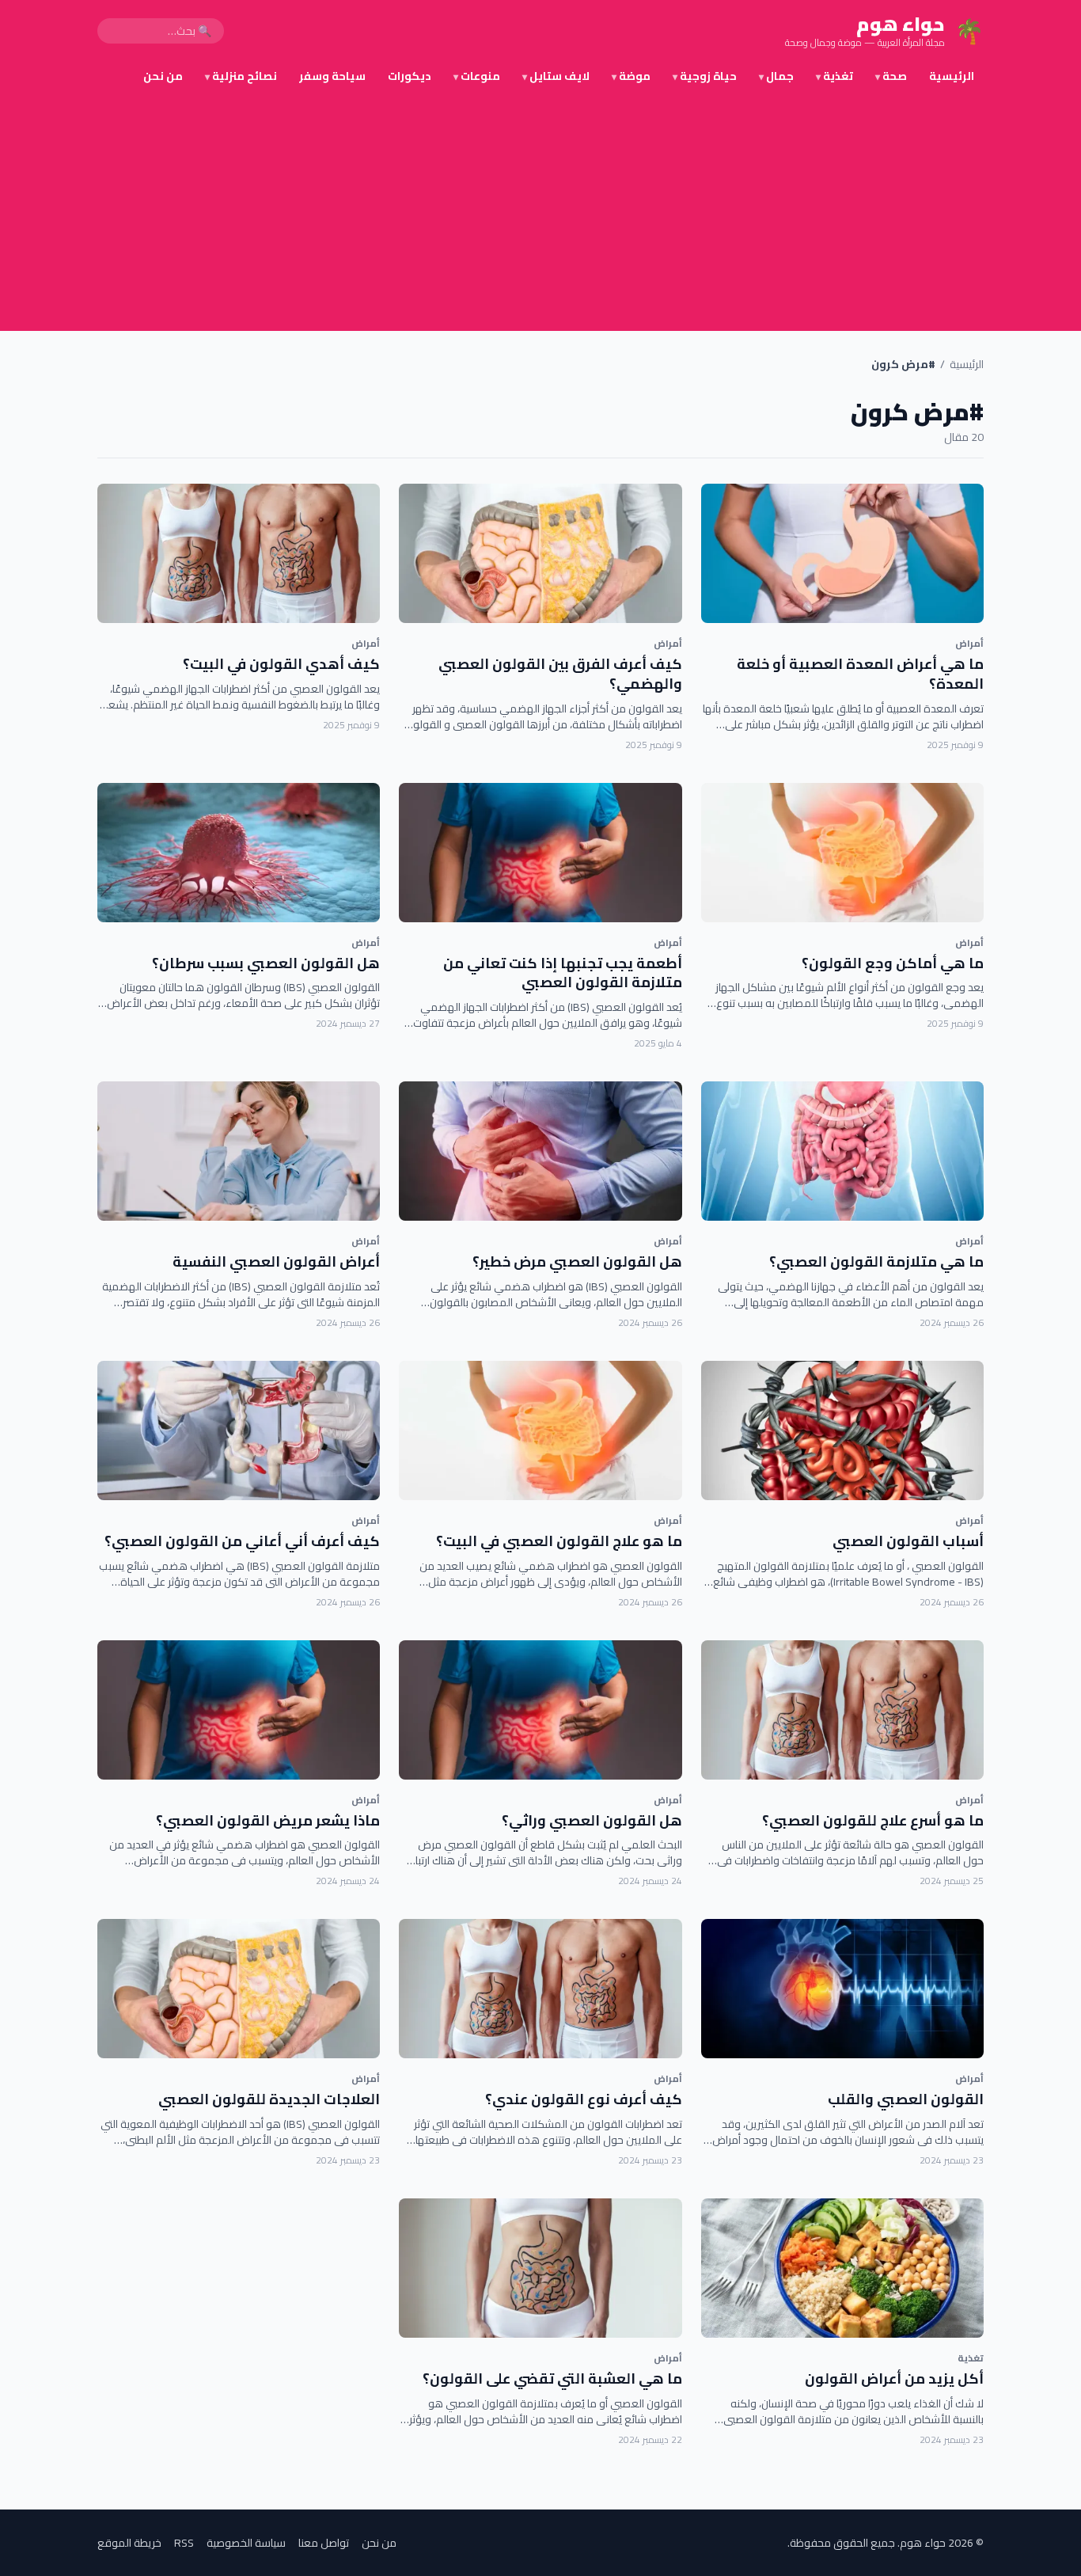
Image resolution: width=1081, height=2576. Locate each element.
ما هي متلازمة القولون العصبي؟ (876, 1261)
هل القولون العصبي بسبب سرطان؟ (266, 963)
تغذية (834, 76)
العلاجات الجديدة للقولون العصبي (269, 2099)
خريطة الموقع (129, 2543)
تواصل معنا (324, 2543)
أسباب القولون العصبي (908, 1541)
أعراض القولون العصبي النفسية (276, 1261)
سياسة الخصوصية (246, 2543)
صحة (891, 76)
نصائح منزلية (241, 76)
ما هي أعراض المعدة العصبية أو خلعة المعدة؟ (860, 674)
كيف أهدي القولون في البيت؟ (281, 664)
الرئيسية (952, 76)
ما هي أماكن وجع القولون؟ (893, 963)
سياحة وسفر (332, 76)
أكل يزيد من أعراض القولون (894, 2378)
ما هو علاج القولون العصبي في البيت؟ (559, 1541)
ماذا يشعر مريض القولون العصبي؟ (268, 1820)
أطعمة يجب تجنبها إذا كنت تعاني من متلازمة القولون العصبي (563, 973)
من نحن (163, 76)
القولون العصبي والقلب (906, 2099)
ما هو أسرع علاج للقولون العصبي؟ (873, 1820)
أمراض (969, 643)
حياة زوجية (705, 76)
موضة (631, 76)
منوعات (477, 76)
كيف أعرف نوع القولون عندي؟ (584, 2099)
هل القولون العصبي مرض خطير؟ (577, 1261)
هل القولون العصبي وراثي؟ (592, 1820)
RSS (184, 2543)
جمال (776, 76)
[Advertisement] (540, 212)
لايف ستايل (556, 76)
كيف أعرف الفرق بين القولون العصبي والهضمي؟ (560, 674)
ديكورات (410, 76)
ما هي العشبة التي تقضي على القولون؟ (552, 2378)
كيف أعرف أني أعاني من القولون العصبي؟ (242, 1541)
